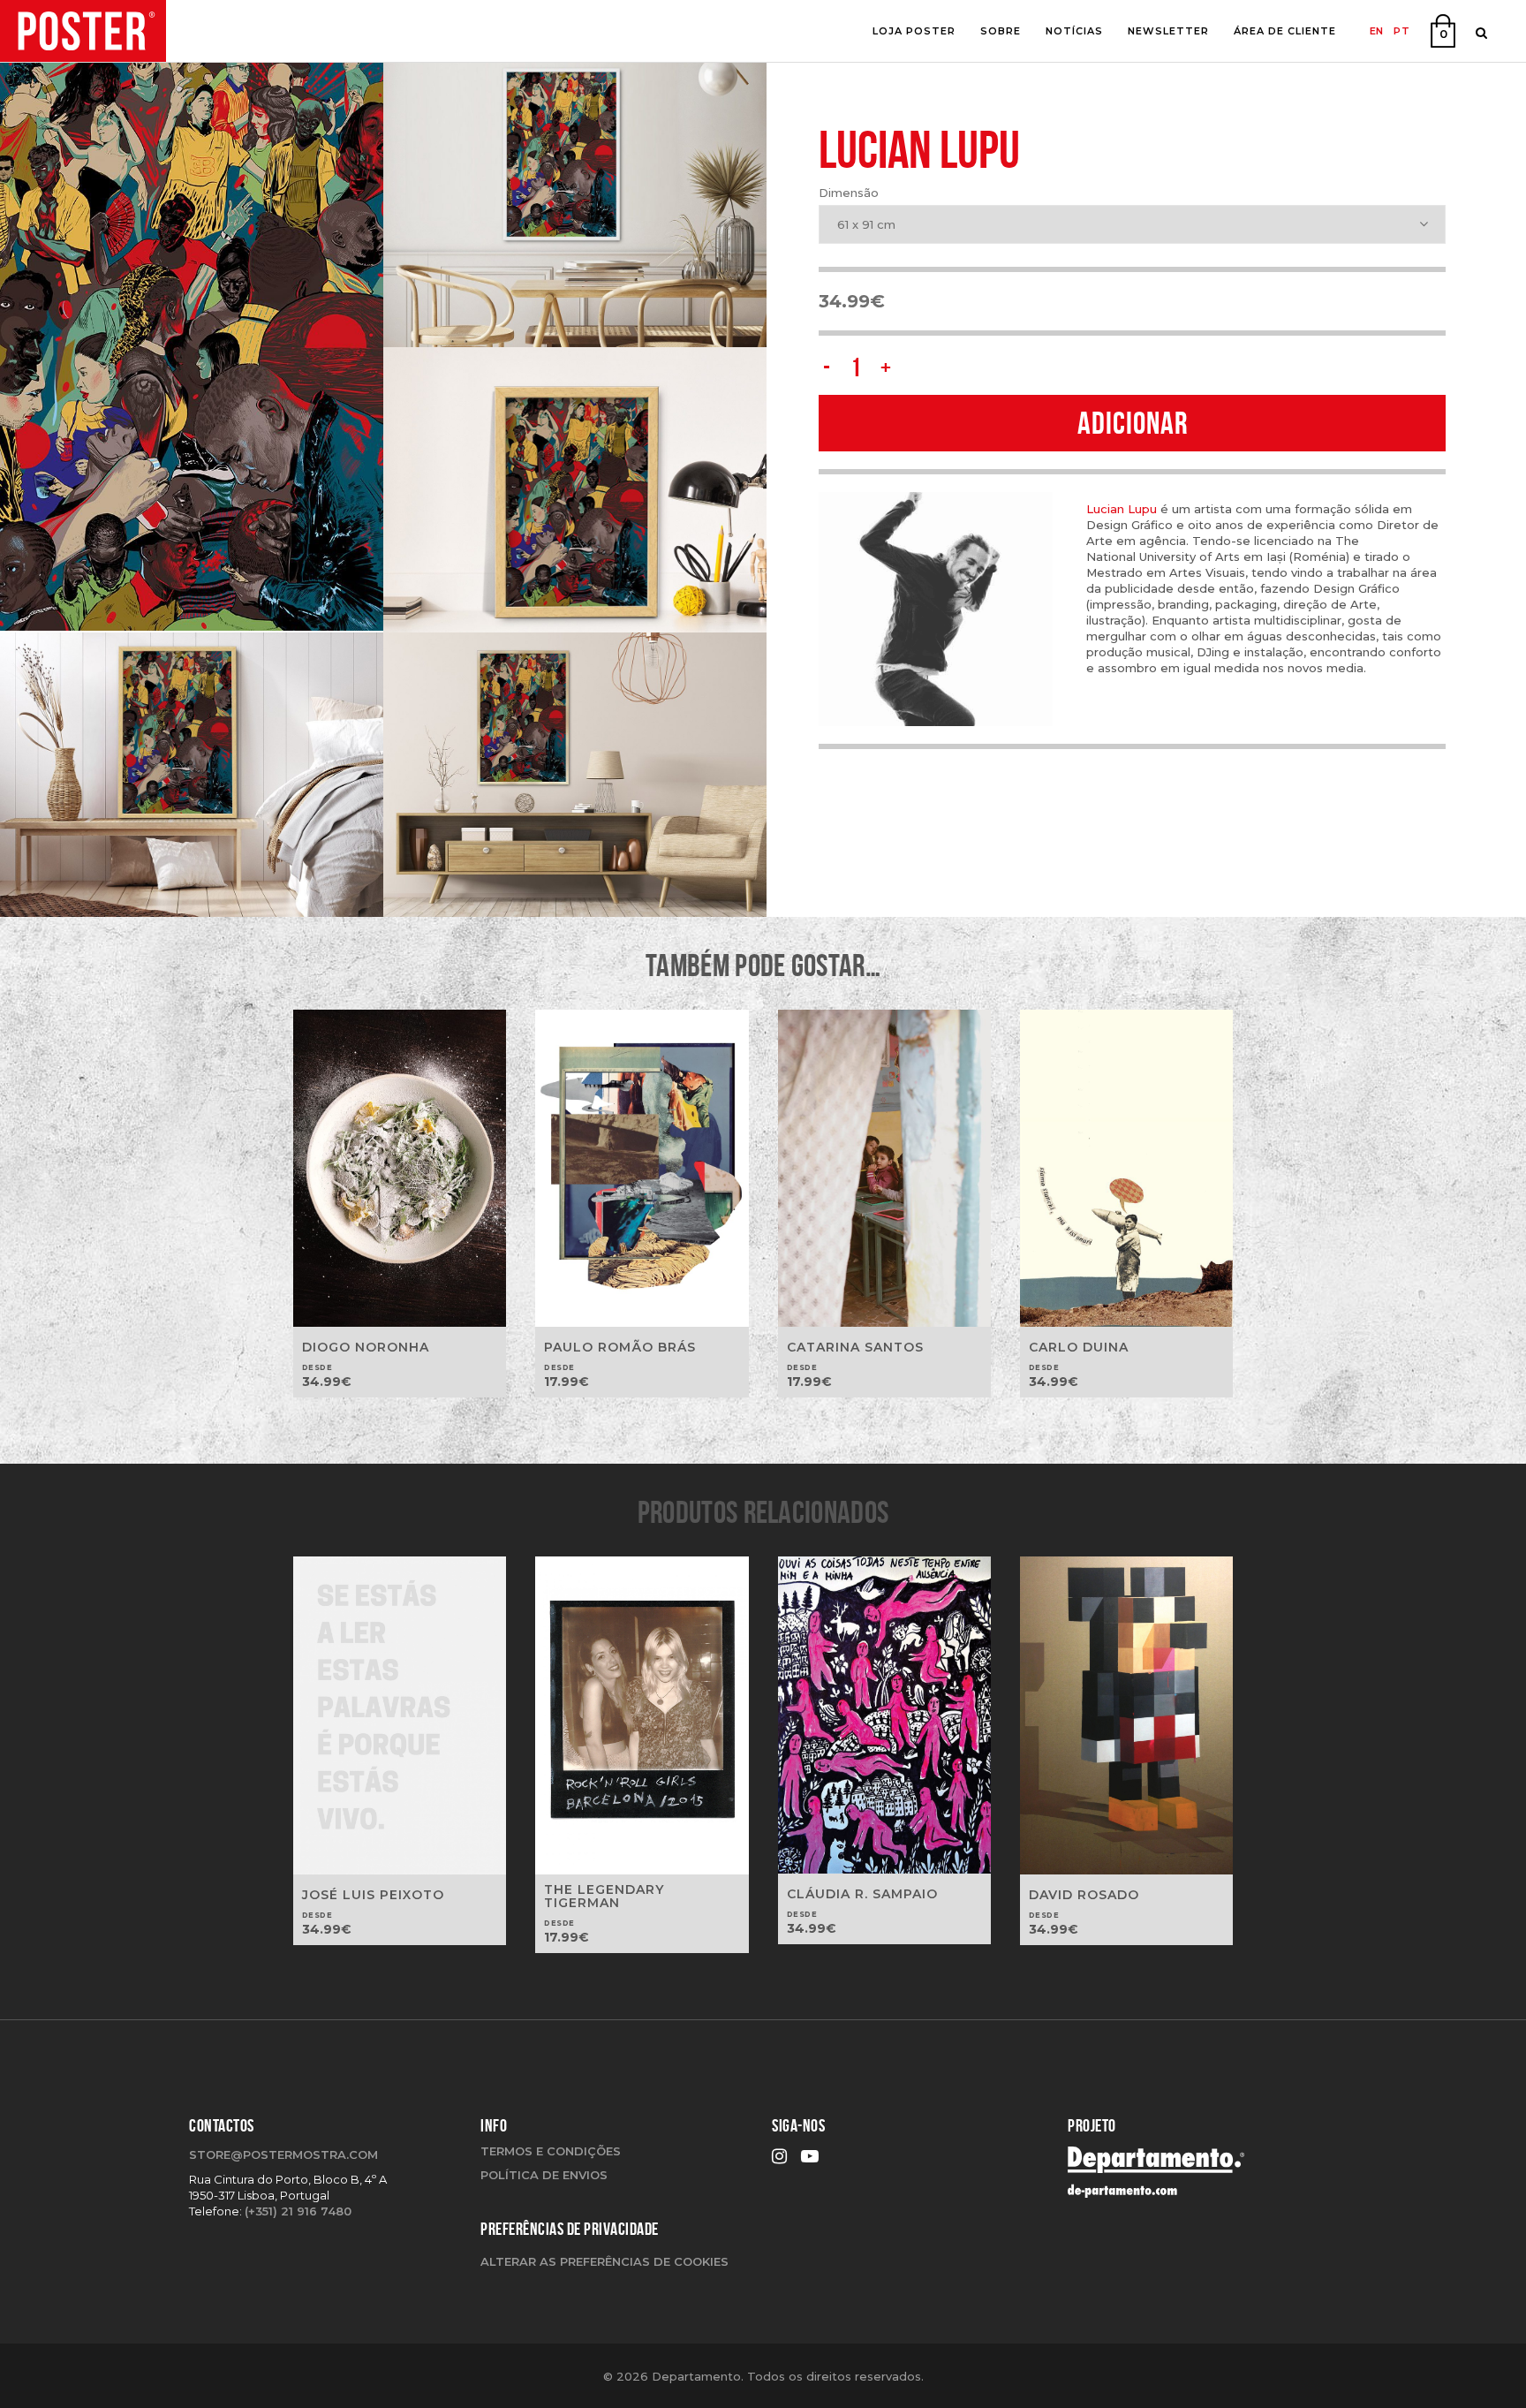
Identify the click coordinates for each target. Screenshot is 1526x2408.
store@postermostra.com (283, 2154)
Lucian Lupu (1122, 509)
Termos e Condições (551, 2151)
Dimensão (849, 193)
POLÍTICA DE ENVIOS (544, 2175)
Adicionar (1133, 423)
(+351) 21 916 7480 (298, 2211)
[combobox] (1132, 224)
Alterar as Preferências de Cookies (604, 2261)
